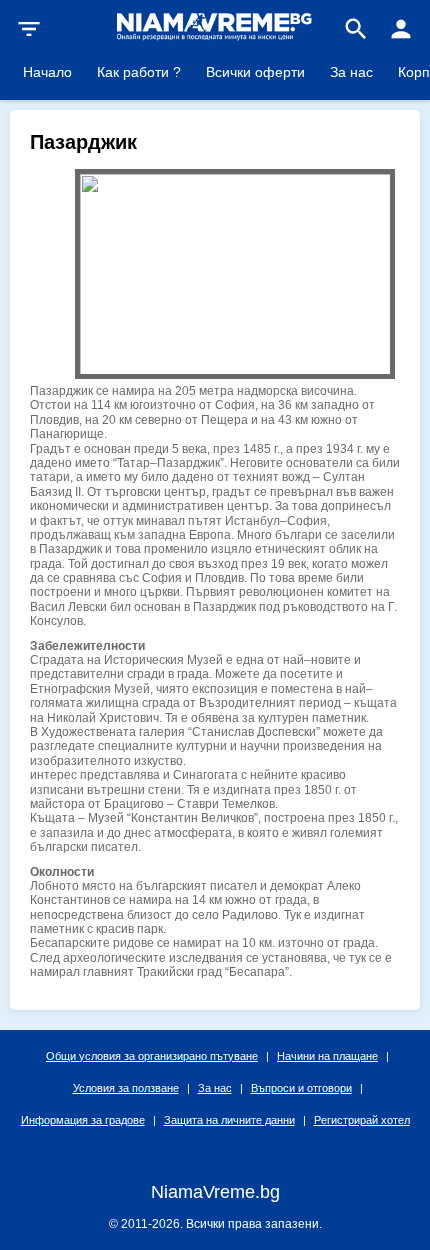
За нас (351, 72)
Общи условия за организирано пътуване (152, 1056)
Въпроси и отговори (301, 1088)
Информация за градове (83, 1120)
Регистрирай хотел (362, 1120)
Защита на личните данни (229, 1120)
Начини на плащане (327, 1056)
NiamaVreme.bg (215, 1192)
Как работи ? (139, 72)
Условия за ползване (126, 1088)
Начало (47, 72)
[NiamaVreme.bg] (215, 38)
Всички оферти (255, 72)
